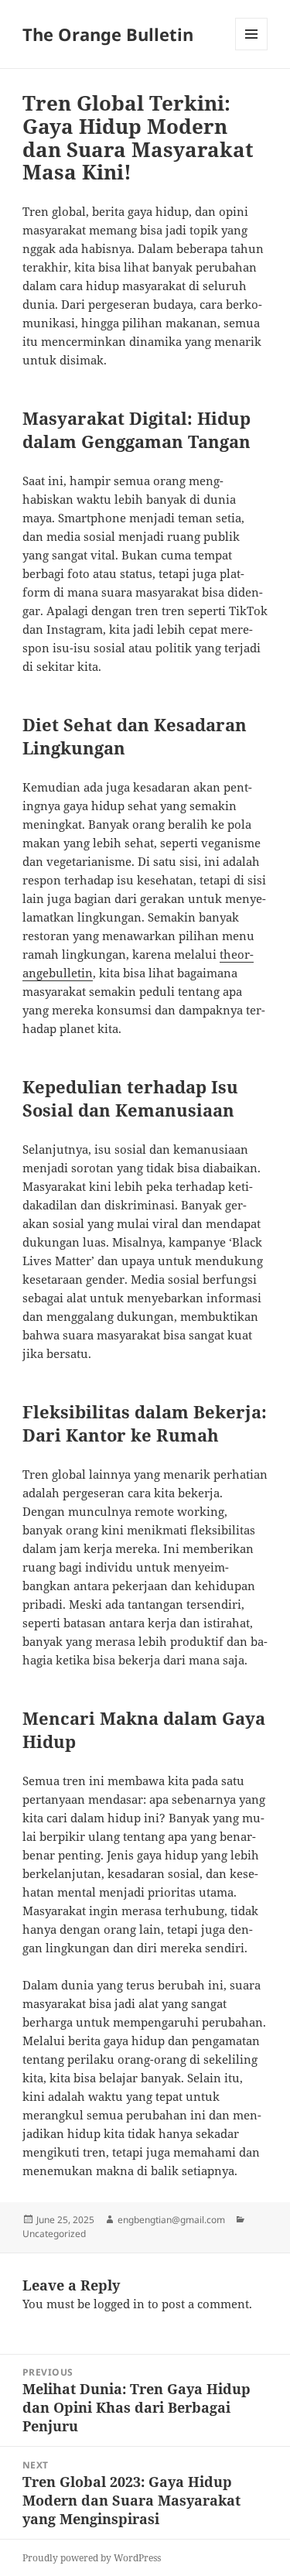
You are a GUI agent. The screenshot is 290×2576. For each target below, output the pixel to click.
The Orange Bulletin (108, 34)
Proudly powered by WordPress (92, 2558)
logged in (119, 2304)
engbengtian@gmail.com (171, 2220)
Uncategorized (54, 2234)
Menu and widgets (252, 50)
